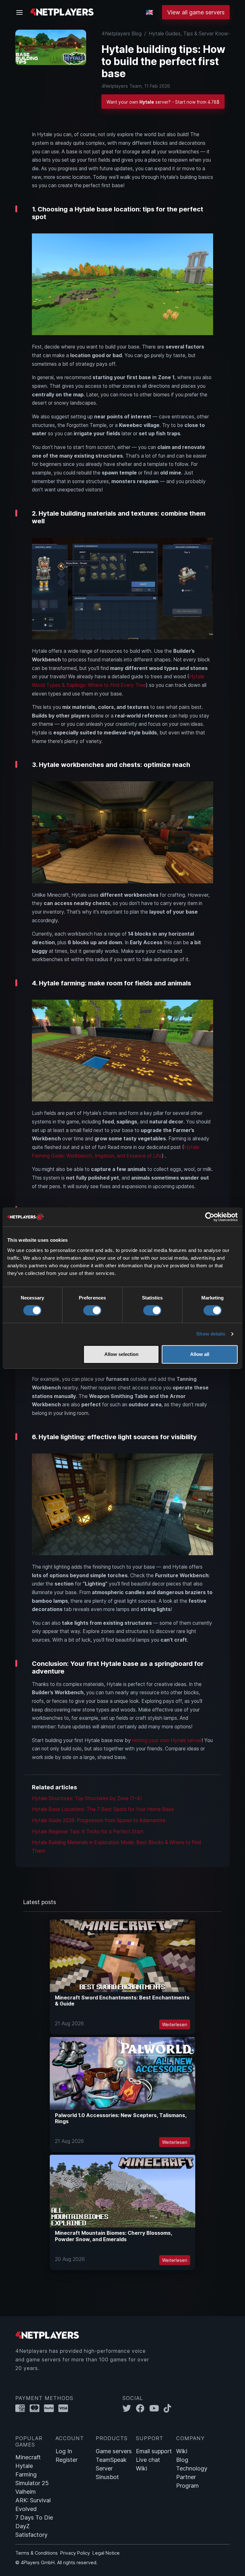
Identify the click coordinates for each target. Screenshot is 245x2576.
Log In (64, 2451)
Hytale (24, 2466)
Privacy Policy (75, 2553)
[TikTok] (169, 2408)
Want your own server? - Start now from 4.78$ (163, 102)
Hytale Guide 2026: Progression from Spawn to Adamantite (99, 1820)
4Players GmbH (38, 2562)
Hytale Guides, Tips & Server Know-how (194, 34)
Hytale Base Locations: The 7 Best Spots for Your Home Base (103, 1809)
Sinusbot (107, 2477)
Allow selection (121, 1354)
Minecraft (28, 2457)
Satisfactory (31, 2535)
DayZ (22, 2526)
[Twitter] (129, 2408)
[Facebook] (143, 2408)
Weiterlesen (175, 2024)
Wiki (141, 2468)
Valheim (26, 2492)
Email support (154, 2451)
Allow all (200, 1354)
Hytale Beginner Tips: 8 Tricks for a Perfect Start (88, 1832)
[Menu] (21, 12)
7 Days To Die (34, 2517)
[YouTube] (156, 2408)
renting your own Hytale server (167, 1740)
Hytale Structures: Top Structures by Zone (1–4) (87, 1798)
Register (67, 2460)
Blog (182, 2460)
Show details (211, 1334)
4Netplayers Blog (122, 34)
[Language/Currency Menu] (149, 12)
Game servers (114, 2451)
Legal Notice (106, 2553)
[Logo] (62, 12)
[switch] (92, 1310)
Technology (192, 2468)
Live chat (148, 2460)
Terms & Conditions (37, 2553)
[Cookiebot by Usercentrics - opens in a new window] (210, 1217)
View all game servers (196, 12)
